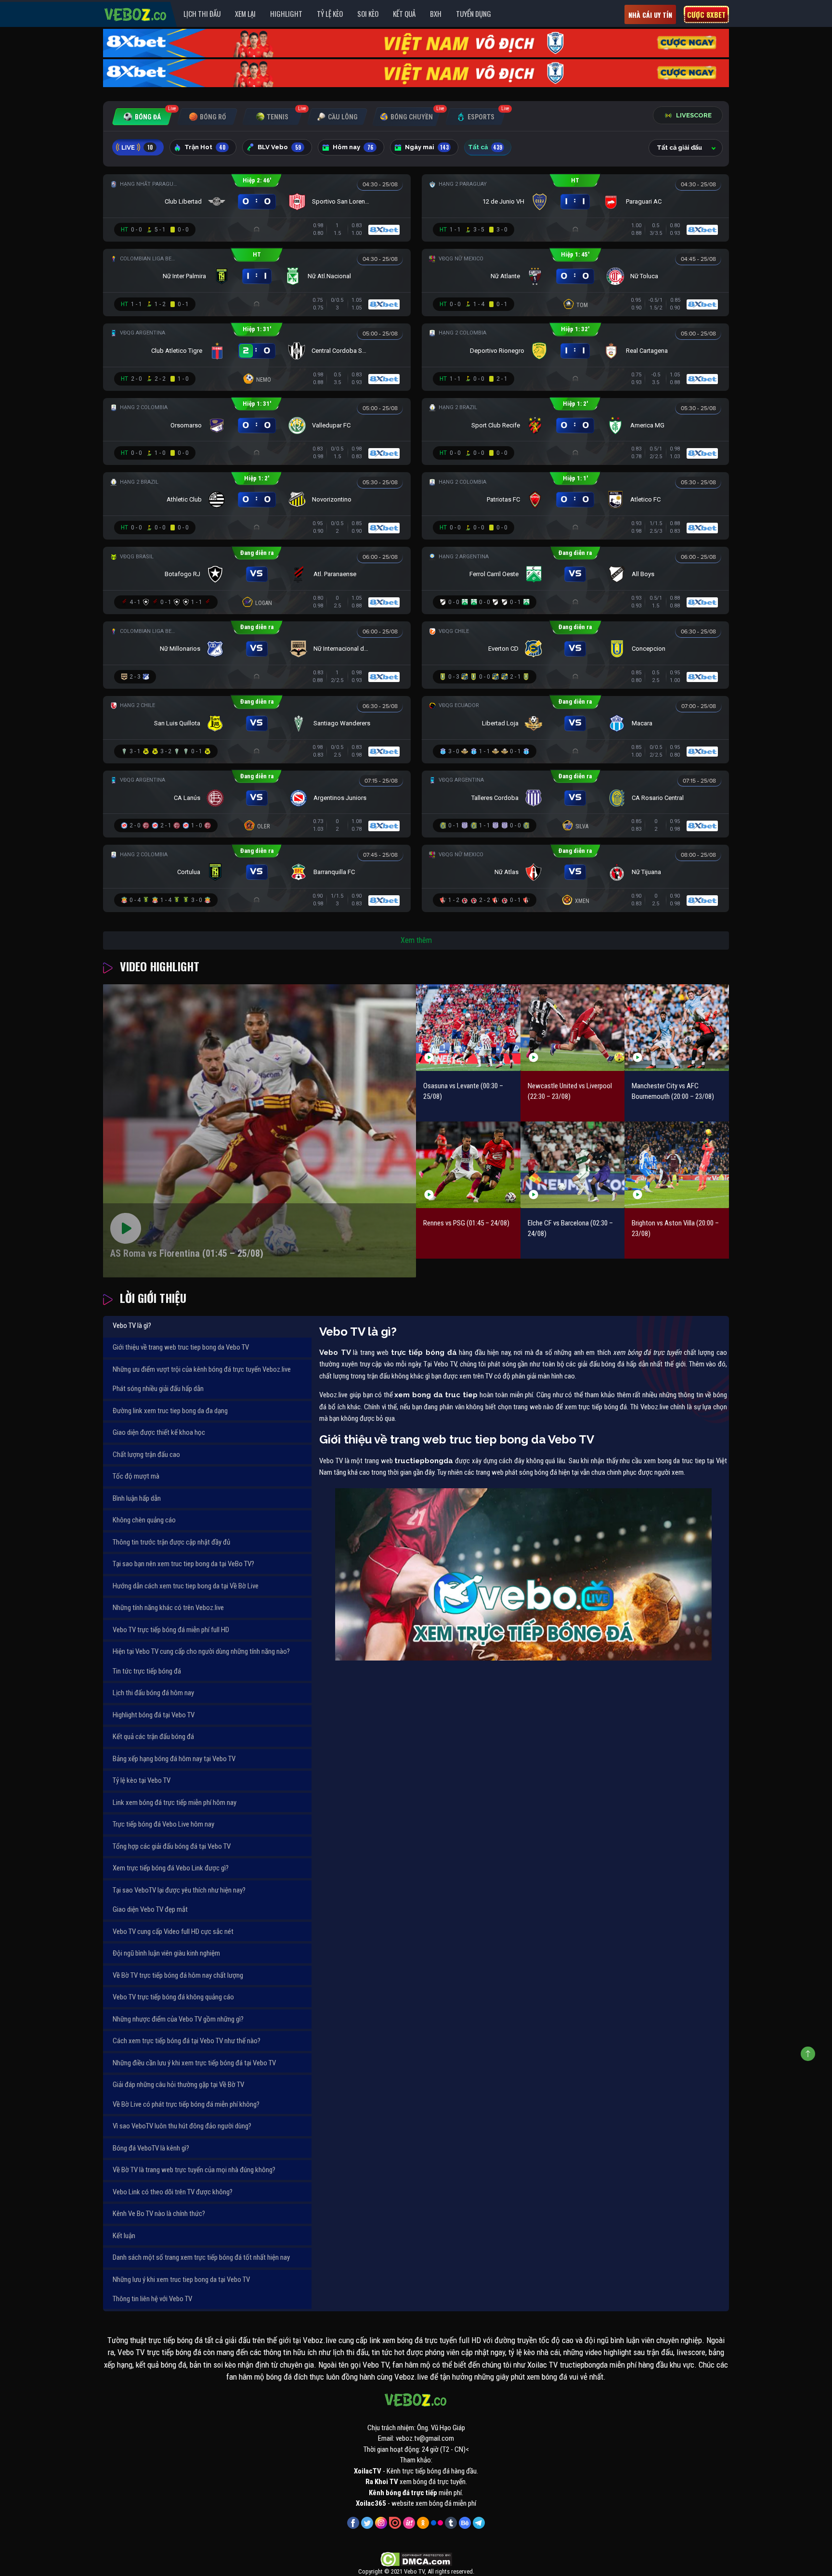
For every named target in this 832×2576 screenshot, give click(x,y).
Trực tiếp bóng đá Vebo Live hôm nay (163, 1824)
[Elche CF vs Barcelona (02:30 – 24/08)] (573, 1165)
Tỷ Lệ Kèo (330, 13)
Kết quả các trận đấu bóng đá (153, 1737)
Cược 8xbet (706, 14)
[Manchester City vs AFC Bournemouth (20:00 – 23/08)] (677, 1027)
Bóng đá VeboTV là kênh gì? (151, 2148)
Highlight (286, 13)
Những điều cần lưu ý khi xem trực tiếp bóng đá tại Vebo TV (194, 2063)
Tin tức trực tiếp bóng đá (147, 1671)
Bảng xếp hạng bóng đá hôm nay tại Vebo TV (174, 1759)
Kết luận (124, 2236)
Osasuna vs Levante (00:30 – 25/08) (463, 1091)
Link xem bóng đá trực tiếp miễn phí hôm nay (175, 1803)
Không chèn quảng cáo (144, 1520)
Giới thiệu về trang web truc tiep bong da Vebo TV (181, 1347)
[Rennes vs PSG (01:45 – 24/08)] (468, 1165)
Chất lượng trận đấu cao (146, 1455)
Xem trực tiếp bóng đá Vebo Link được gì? (171, 1868)
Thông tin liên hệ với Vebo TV (152, 2299)
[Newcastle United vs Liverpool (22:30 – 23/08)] (573, 1027)
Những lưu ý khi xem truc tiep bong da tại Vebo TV (181, 2280)
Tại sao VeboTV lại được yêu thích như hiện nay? (179, 1890)
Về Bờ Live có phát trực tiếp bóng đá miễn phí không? (186, 2104)
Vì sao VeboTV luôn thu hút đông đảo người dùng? (182, 2126)
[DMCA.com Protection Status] (416, 2559)
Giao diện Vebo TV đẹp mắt (150, 1909)
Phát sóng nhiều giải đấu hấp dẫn (158, 1389)
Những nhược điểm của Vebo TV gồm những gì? (178, 2019)
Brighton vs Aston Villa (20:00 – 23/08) (675, 1229)
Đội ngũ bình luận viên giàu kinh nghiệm (166, 1953)
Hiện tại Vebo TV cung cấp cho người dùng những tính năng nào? (201, 1651)
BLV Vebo (279, 147)
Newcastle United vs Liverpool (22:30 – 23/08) (570, 1091)
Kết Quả (404, 13)
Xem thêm (416, 940)
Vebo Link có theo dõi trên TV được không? (173, 2192)
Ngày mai (427, 147)
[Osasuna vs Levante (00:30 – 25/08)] (468, 1027)
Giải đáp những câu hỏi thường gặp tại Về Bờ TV (178, 2085)
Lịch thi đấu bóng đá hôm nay (153, 1693)
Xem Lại (245, 13)
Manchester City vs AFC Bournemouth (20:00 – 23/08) (673, 1091)
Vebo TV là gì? (132, 1326)
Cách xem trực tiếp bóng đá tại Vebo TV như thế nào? (187, 2041)
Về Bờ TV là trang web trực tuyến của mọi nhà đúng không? (194, 2170)
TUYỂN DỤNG (474, 13)
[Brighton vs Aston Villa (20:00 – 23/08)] (677, 1165)
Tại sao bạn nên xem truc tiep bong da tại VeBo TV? (183, 1564)
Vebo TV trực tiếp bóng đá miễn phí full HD (171, 1630)
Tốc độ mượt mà (136, 1476)
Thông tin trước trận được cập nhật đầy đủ (171, 1542)
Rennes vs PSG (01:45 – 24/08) (466, 1223)
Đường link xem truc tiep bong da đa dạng (170, 1411)
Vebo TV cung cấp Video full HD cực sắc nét (173, 1932)
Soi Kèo (368, 13)
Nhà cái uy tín (650, 15)
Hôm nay (353, 147)
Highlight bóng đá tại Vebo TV (154, 1715)
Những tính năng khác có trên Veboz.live (168, 1608)
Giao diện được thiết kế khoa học (159, 1432)
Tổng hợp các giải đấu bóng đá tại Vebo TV (172, 1846)
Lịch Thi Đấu (202, 13)
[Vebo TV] (136, 13)
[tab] (142, 117)
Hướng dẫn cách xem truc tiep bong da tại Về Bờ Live (186, 1586)
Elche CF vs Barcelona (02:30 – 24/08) (570, 1229)
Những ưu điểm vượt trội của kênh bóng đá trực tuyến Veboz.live (202, 1369)
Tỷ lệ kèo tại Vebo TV (142, 1780)
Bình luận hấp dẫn (137, 1498)
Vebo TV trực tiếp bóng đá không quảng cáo (173, 1997)
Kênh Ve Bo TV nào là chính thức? (159, 2214)
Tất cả (485, 147)
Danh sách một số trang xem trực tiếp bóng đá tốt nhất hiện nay (201, 2257)
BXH (436, 13)
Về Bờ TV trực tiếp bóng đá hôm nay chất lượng (178, 1975)
